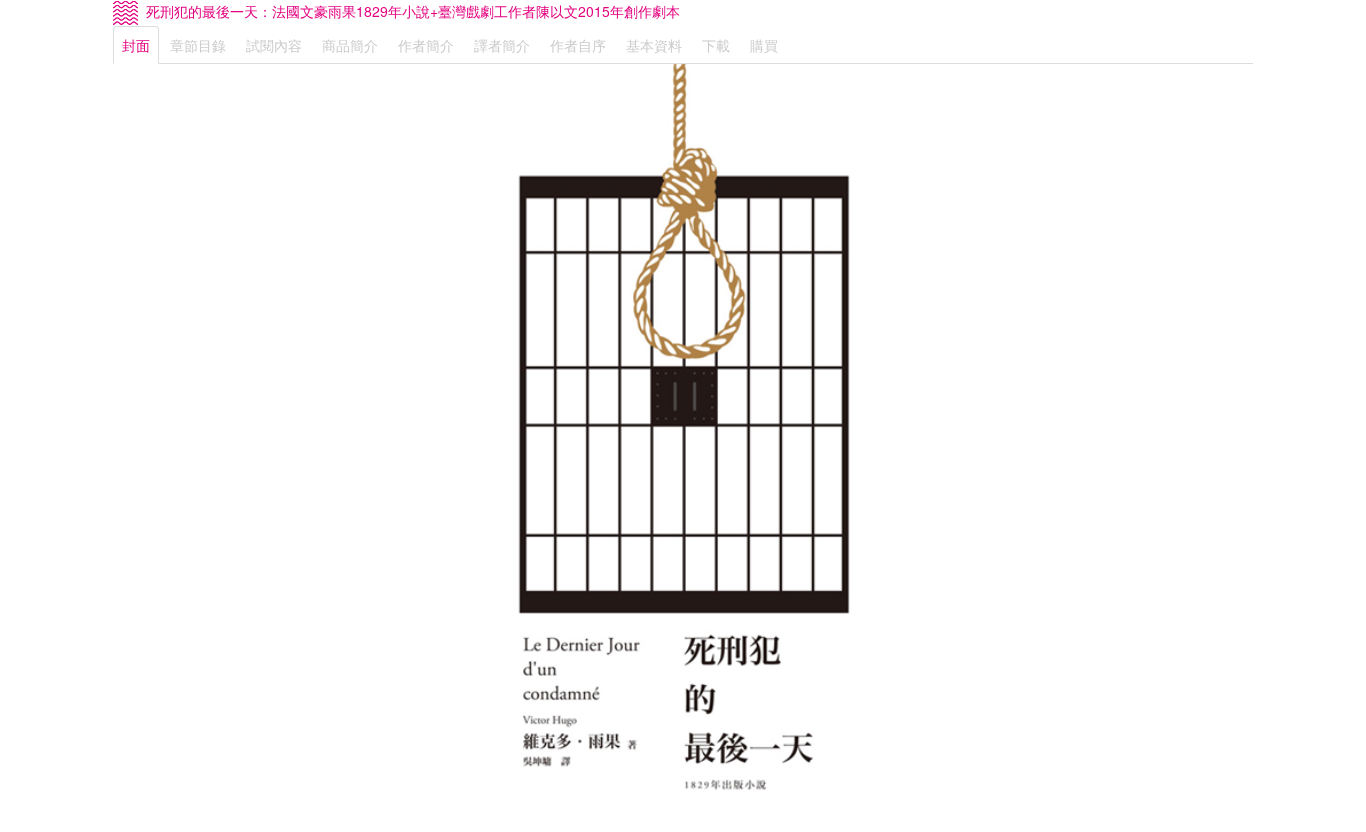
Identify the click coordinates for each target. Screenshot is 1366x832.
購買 (764, 45)
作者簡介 (426, 45)
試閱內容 (274, 45)
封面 (136, 45)
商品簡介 (350, 45)
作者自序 (578, 45)
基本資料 (654, 45)
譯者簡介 (502, 45)
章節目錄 (198, 45)
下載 (716, 45)
